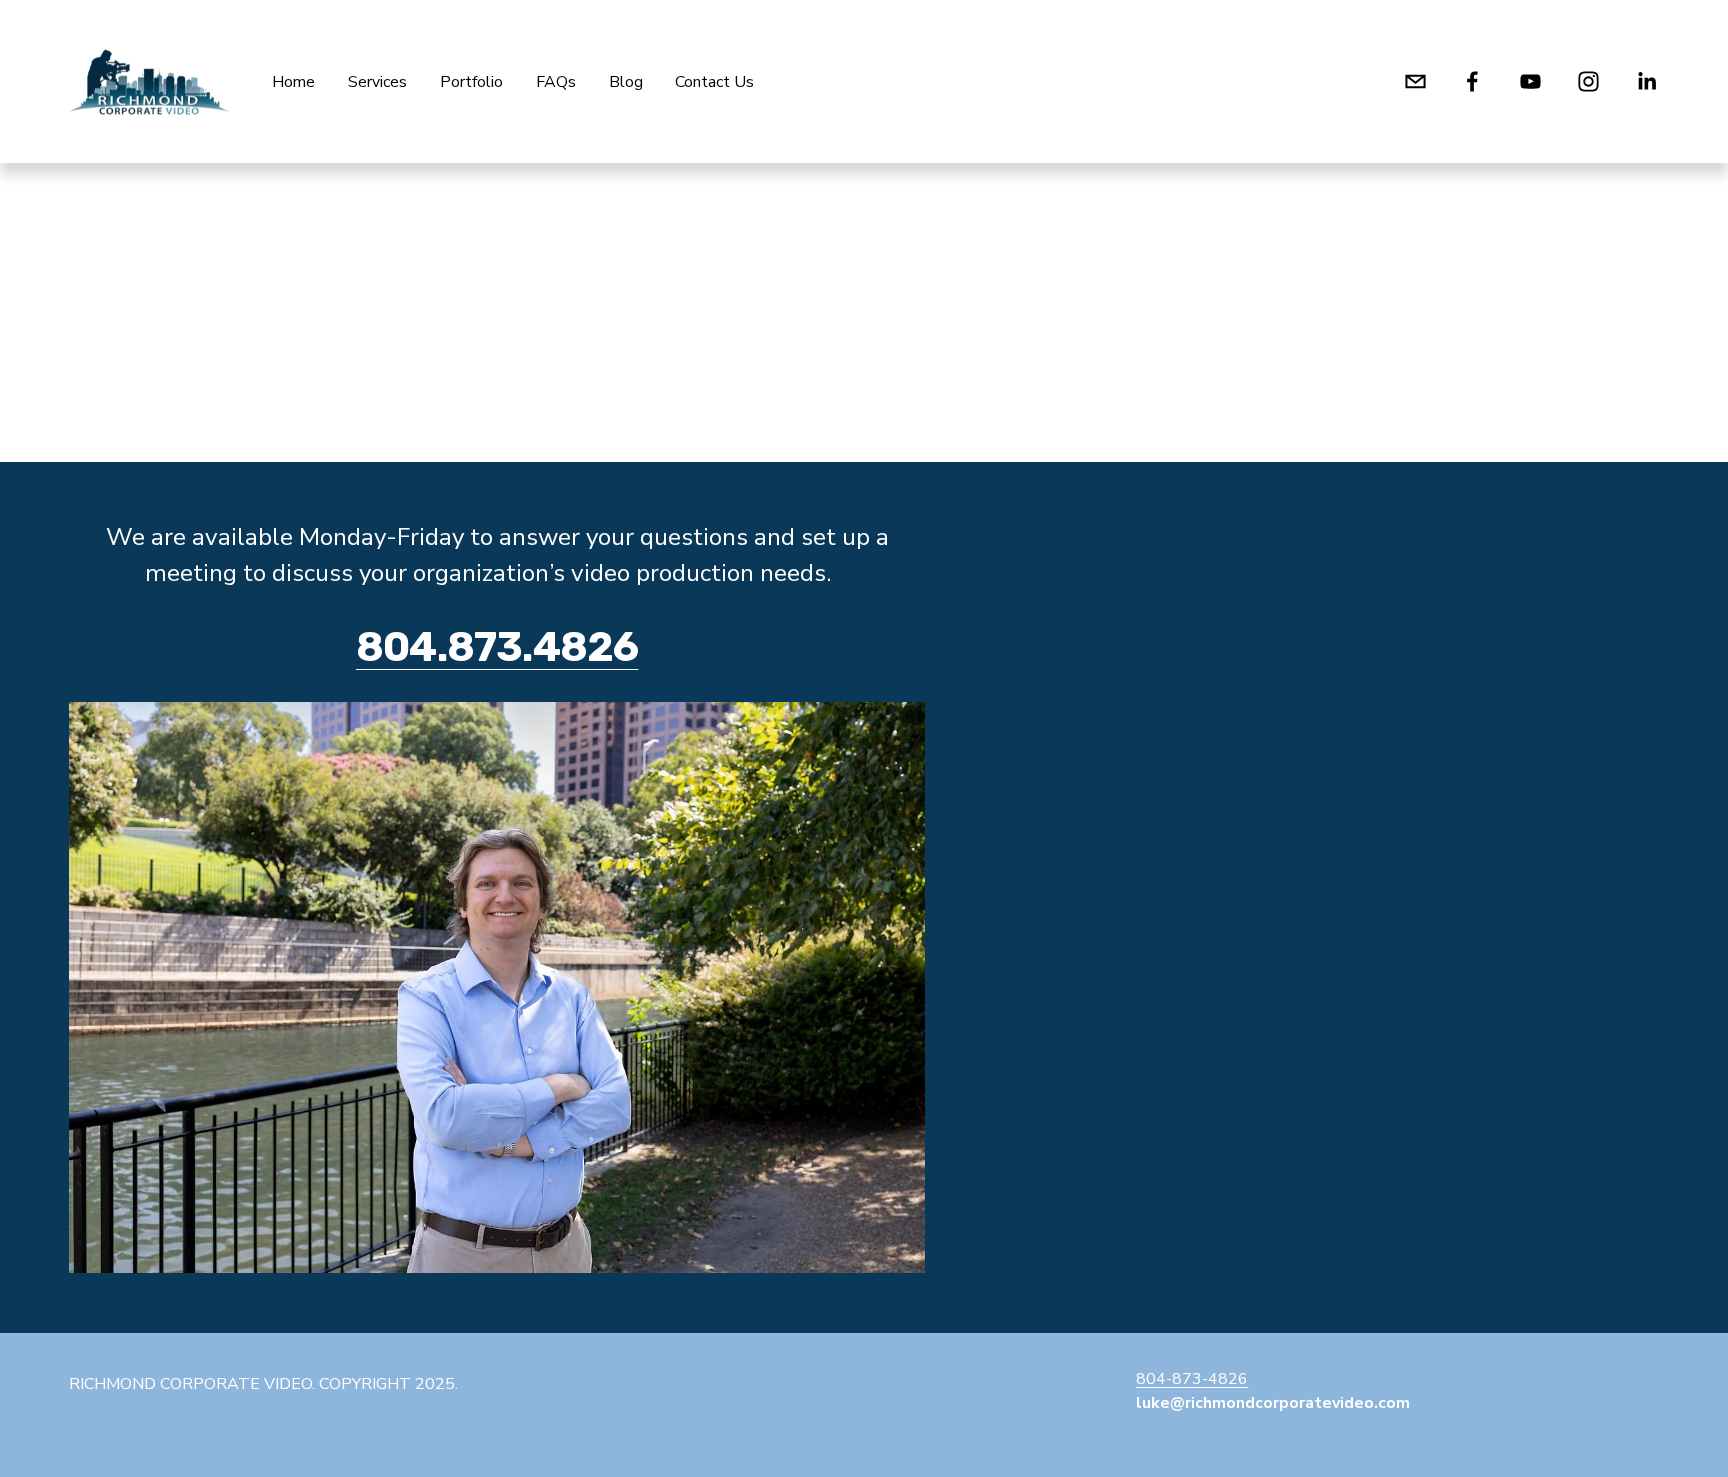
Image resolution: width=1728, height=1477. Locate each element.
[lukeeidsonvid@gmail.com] (1415, 81)
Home (293, 82)
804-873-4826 (1192, 1379)
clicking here (358, 365)
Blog (626, 82)
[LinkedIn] (1646, 81)
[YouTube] (1530, 81)
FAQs (556, 82)
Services (377, 82)
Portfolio (471, 82)
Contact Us (714, 82)
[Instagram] (1588, 81)
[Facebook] (1472, 81)
